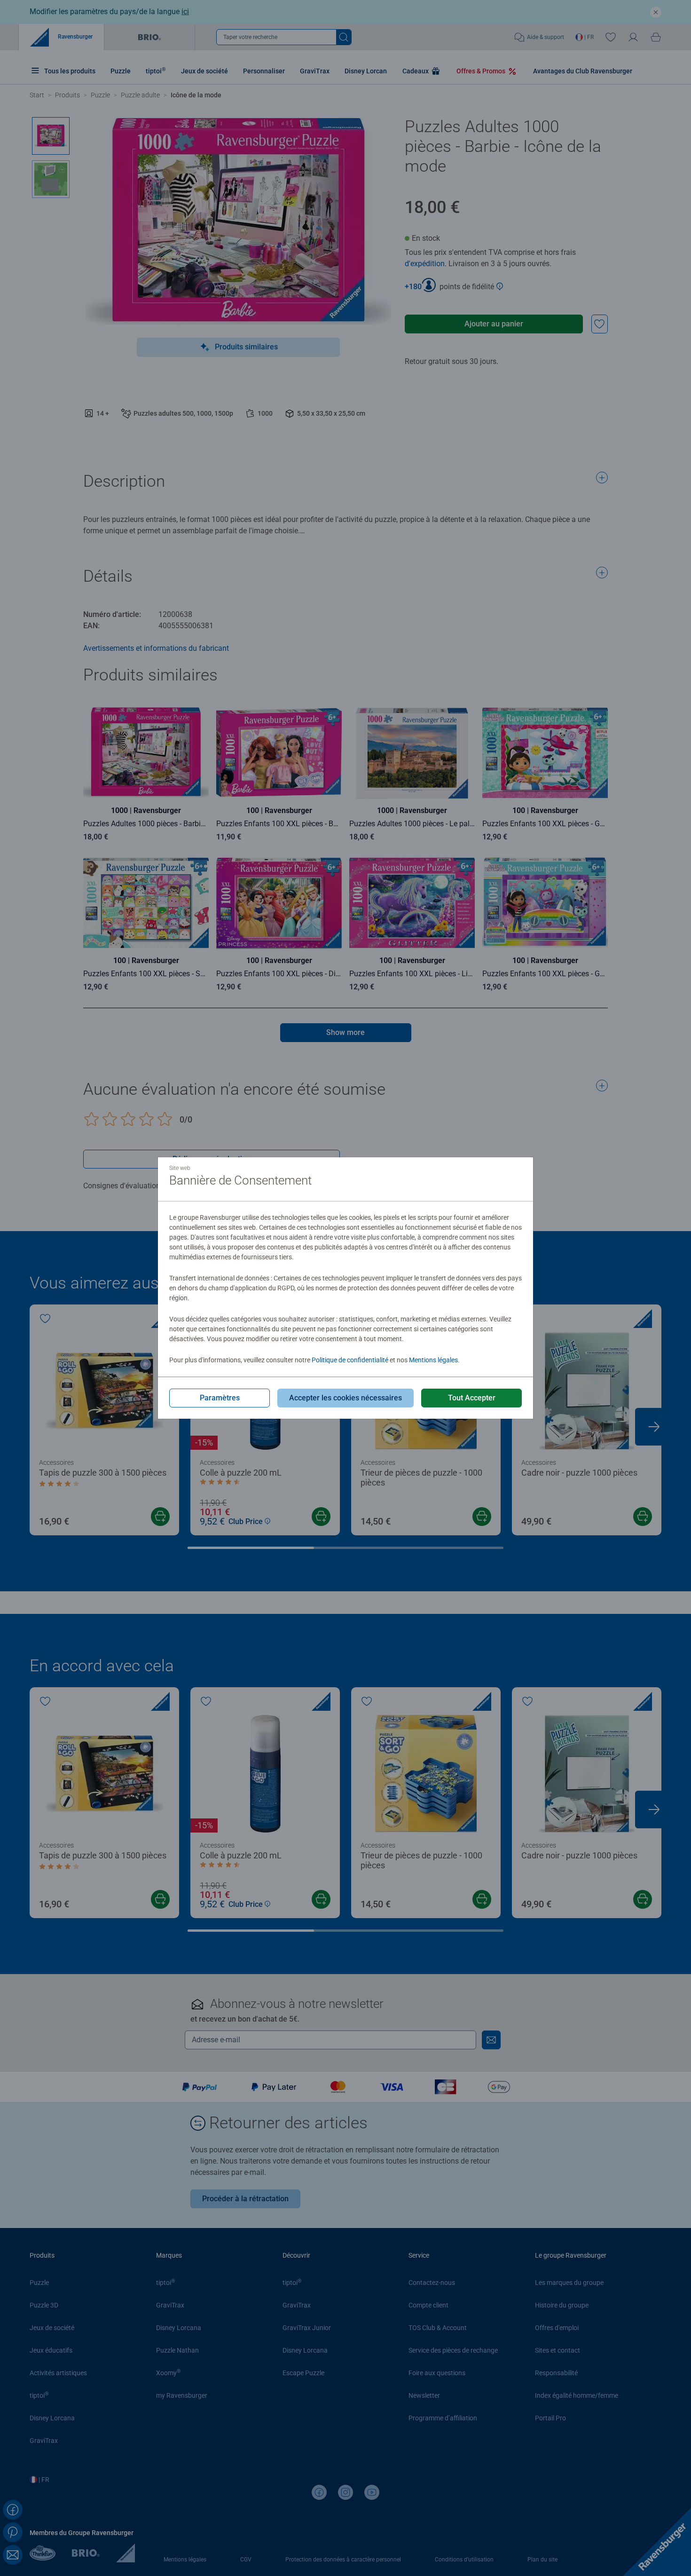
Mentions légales (433, 1360)
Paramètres (220, 1398)
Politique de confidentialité (350, 1360)
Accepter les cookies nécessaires (345, 1398)
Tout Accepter (472, 1398)
